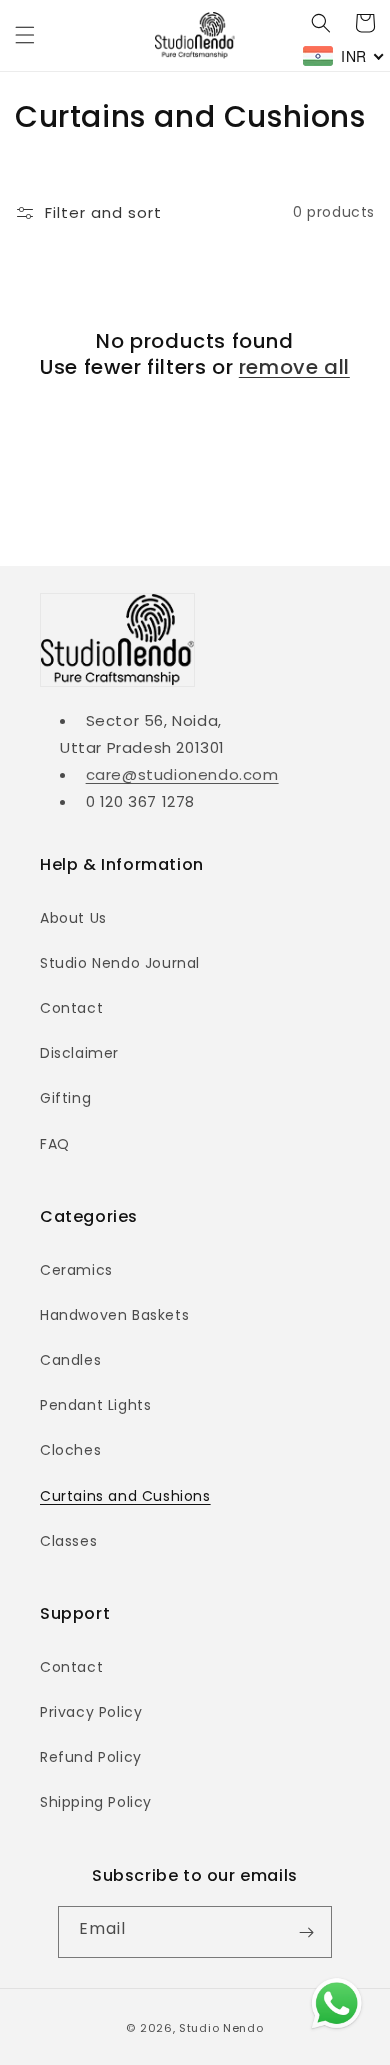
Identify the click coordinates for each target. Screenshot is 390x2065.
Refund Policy (91, 1757)
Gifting (65, 1098)
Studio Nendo (221, 2028)
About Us (73, 918)
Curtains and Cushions (125, 1496)
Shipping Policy (96, 1802)
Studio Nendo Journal (120, 963)
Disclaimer (79, 1053)
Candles (70, 1360)
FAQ (55, 1144)
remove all (294, 367)
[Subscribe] (306, 1932)
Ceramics (76, 1270)
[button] (25, 35)
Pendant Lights (95, 1405)
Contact (71, 1008)
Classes (68, 1541)
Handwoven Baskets (114, 1315)
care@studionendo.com (182, 774)
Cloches (70, 1450)
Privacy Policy (91, 1712)
